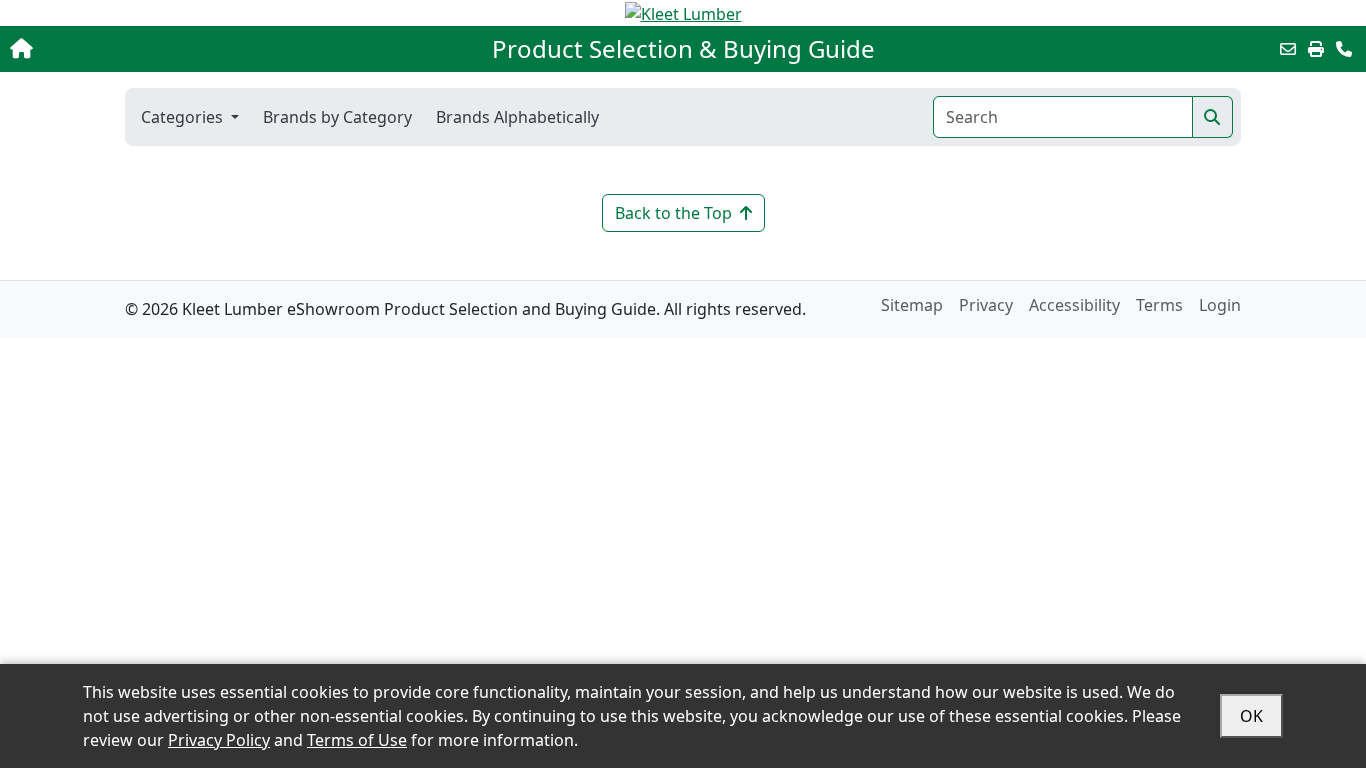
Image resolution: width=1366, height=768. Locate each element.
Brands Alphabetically (517, 117)
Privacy (986, 305)
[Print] (1316, 49)
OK (1251, 716)
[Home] (142, 49)
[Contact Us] (1344, 49)
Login (1220, 305)
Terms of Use (357, 740)
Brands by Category (337, 117)
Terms (1159, 305)
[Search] (1212, 117)
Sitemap (912, 305)
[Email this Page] (1288, 49)
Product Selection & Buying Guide (683, 49)
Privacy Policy (219, 740)
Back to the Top (673, 213)
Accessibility (1074, 305)
